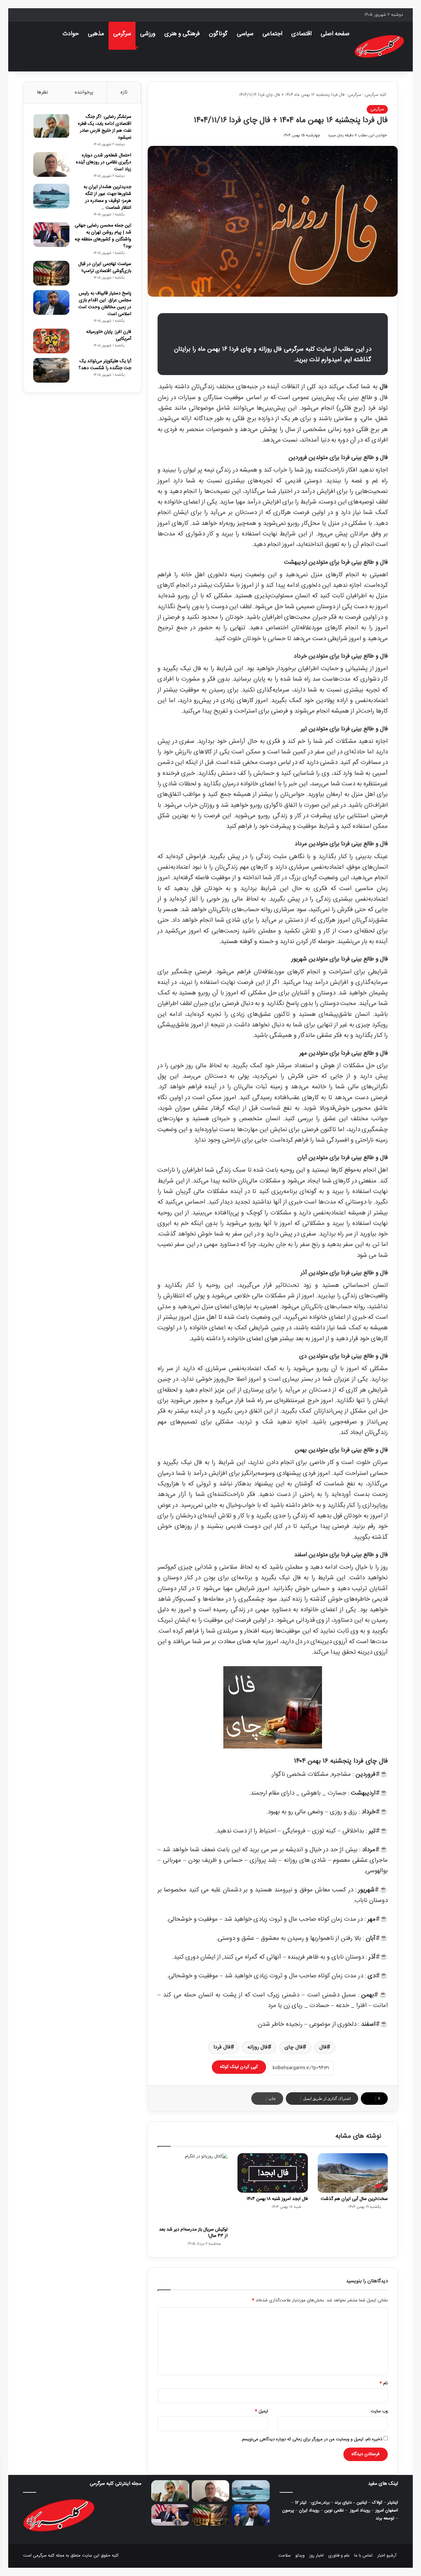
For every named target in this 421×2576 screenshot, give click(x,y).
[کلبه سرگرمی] (379, 46)
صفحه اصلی (335, 34)
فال (323, 2047)
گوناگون (218, 34)
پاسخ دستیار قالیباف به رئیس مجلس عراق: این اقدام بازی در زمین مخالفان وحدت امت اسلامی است (105, 304)
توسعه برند (385, 2518)
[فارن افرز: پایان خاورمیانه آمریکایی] (51, 341)
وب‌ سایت (379, 2411)
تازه (124, 92)
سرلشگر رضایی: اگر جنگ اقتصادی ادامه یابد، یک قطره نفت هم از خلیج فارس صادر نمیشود (105, 127)
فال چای (294, 2047)
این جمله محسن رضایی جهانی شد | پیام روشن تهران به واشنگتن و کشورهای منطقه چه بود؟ (103, 236)
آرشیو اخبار (387, 2556)
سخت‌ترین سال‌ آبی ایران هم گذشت (354, 2199)
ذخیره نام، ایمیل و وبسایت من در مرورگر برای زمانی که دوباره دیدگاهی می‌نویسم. (311, 2439)
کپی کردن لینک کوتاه (239, 2067)
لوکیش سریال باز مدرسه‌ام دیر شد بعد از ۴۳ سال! (193, 2233)
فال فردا (222, 2047)
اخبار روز (316, 2556)
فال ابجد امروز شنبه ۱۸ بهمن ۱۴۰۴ (277, 2199)
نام (384, 2383)
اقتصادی (301, 34)
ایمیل (261, 2411)
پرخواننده (84, 92)
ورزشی (148, 34)
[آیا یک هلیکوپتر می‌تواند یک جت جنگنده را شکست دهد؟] (51, 370)
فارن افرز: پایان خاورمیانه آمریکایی (109, 335)
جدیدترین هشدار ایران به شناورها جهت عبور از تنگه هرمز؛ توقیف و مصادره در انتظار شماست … (107, 197)
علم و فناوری (339, 2556)
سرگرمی (122, 34)
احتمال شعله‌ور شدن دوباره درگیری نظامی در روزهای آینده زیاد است (104, 162)
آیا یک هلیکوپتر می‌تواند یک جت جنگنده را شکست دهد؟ (105, 365)
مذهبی (96, 34)
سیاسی (245, 34)
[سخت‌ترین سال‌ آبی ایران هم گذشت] (353, 2173)
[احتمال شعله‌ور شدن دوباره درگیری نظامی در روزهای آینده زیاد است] (51, 164)
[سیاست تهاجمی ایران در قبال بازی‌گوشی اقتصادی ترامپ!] (51, 273)
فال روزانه (258, 2047)
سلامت (285, 2556)
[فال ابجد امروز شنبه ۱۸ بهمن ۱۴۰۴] (272, 2173)
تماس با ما (363, 2556)
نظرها (42, 92)
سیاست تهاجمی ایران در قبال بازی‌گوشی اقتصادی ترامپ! (105, 268)
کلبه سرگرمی (376, 95)
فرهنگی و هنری (182, 34)
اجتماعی (272, 34)
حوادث (71, 34)
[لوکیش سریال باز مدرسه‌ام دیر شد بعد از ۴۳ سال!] (193, 2188)
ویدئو (300, 2556)
